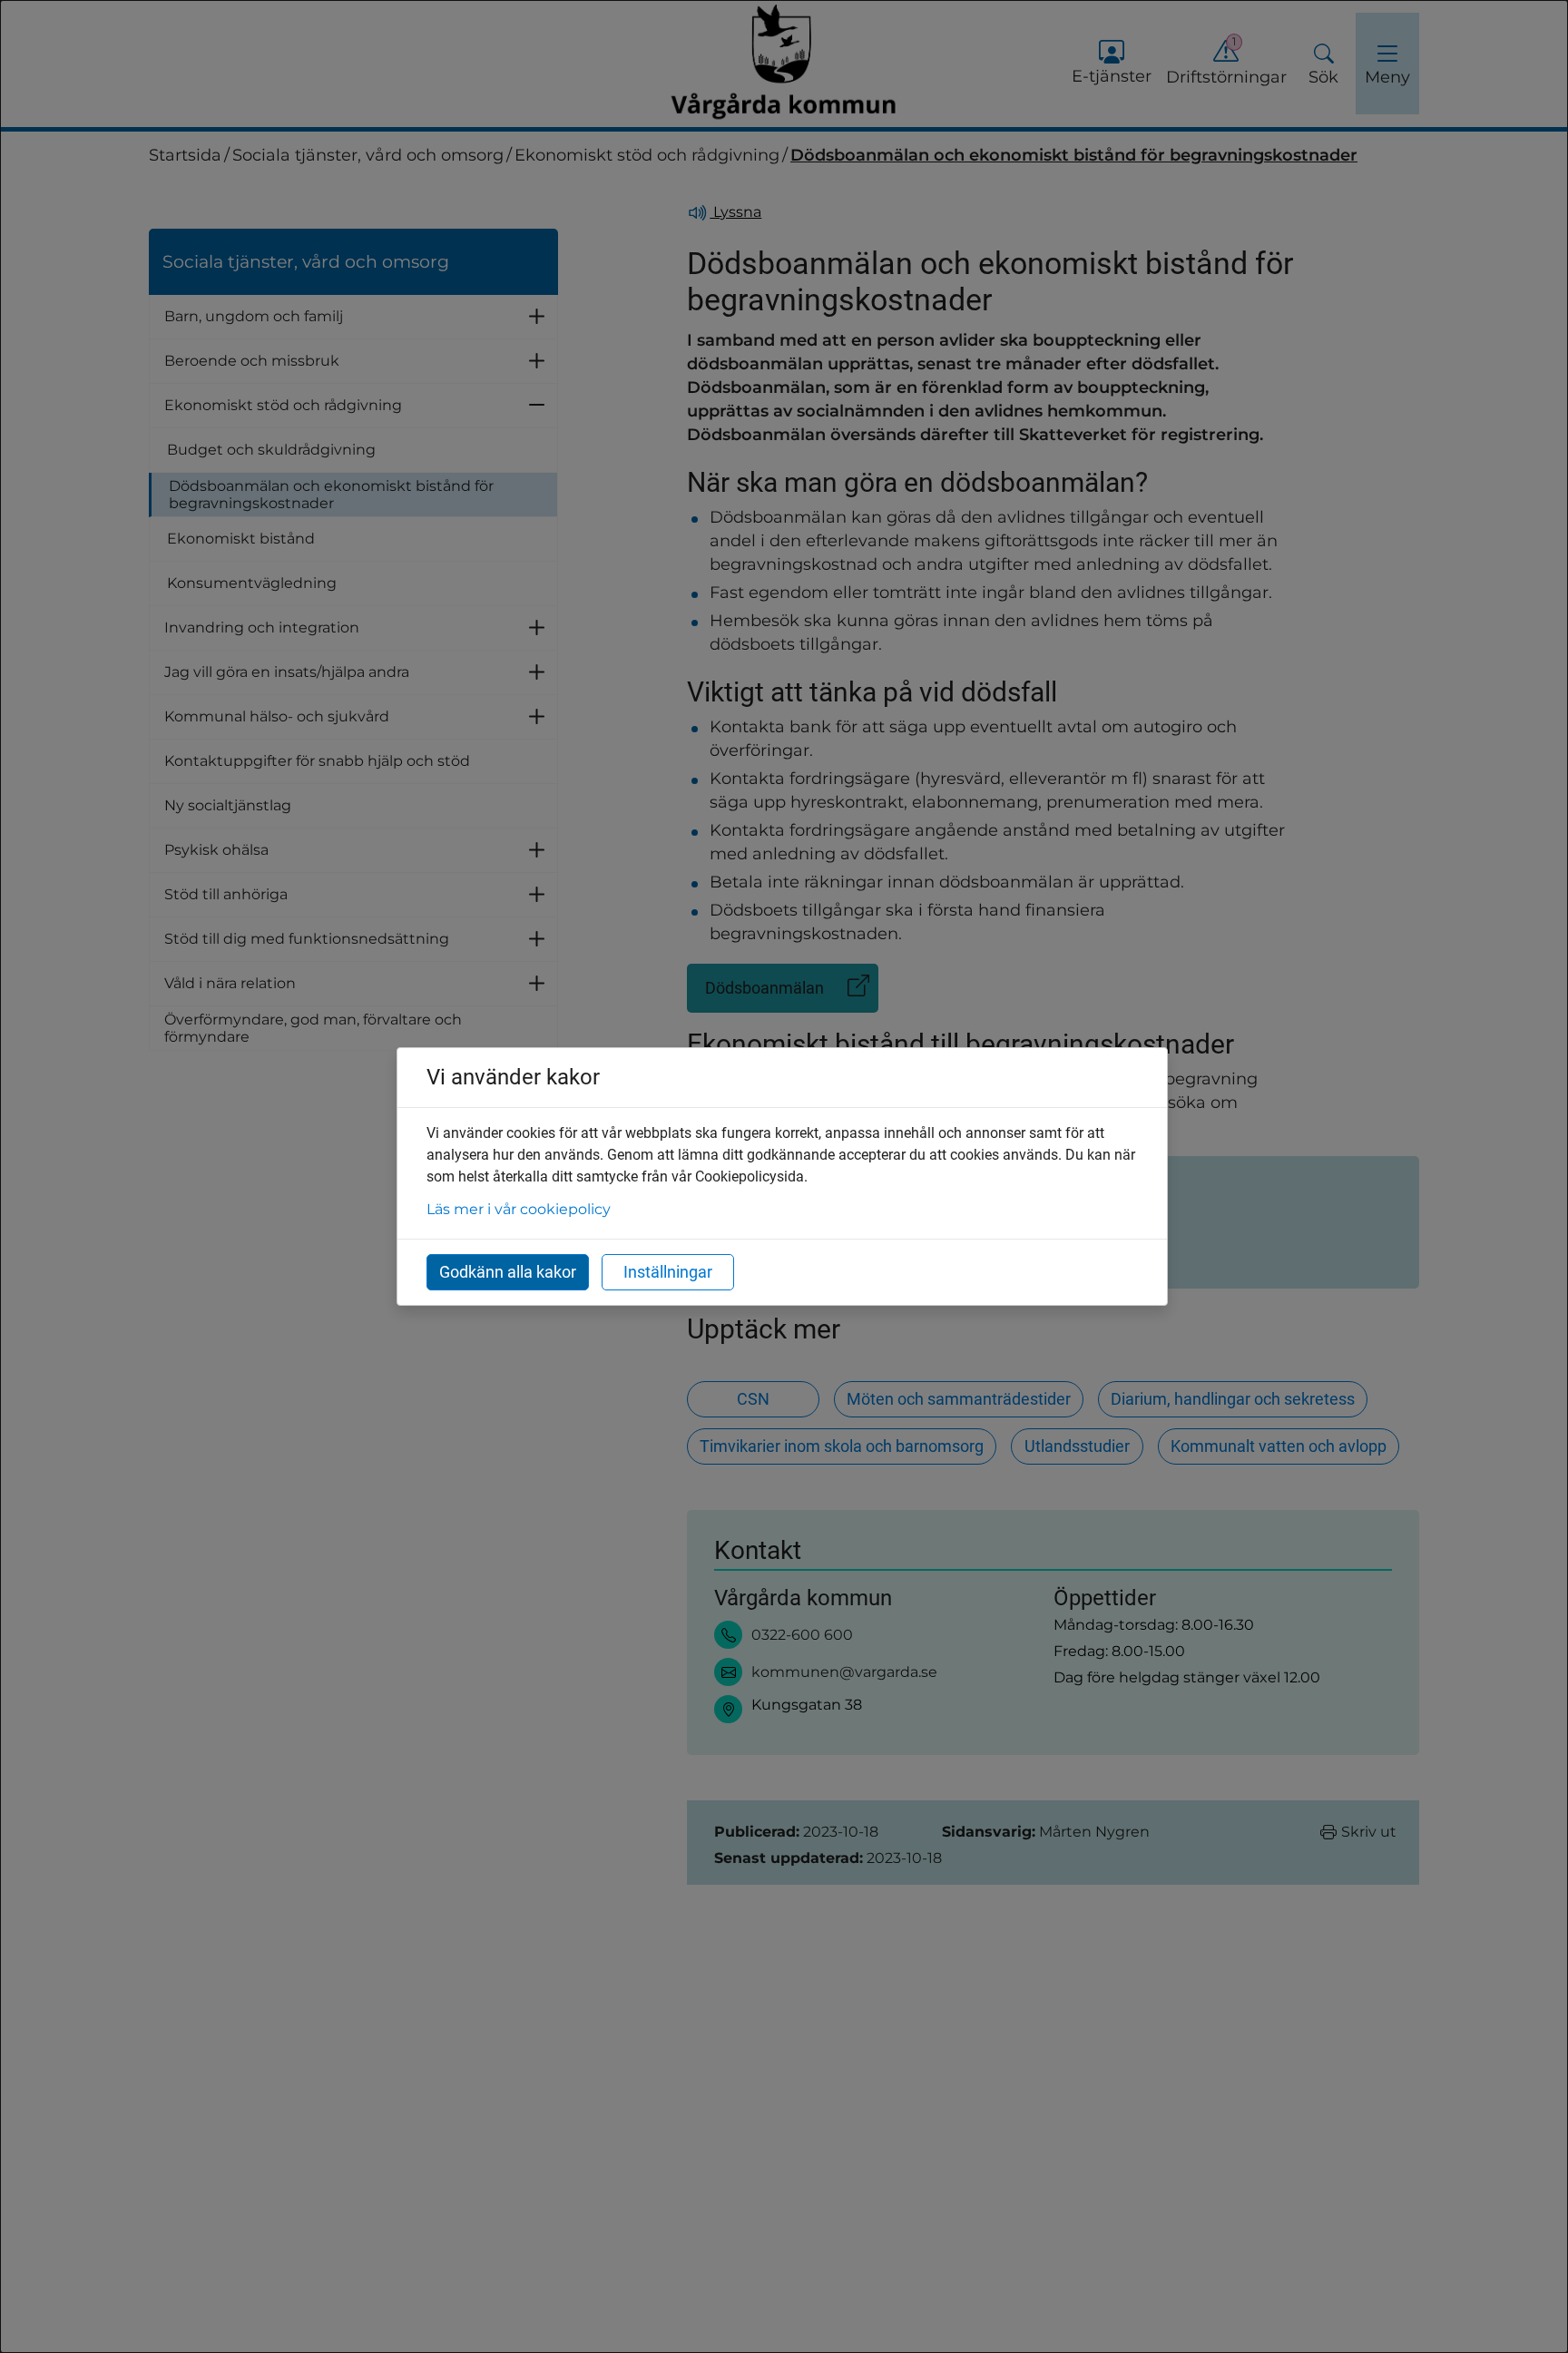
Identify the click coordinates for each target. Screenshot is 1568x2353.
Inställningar (668, 1272)
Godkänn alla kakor (508, 1272)
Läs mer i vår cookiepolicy (519, 1209)
